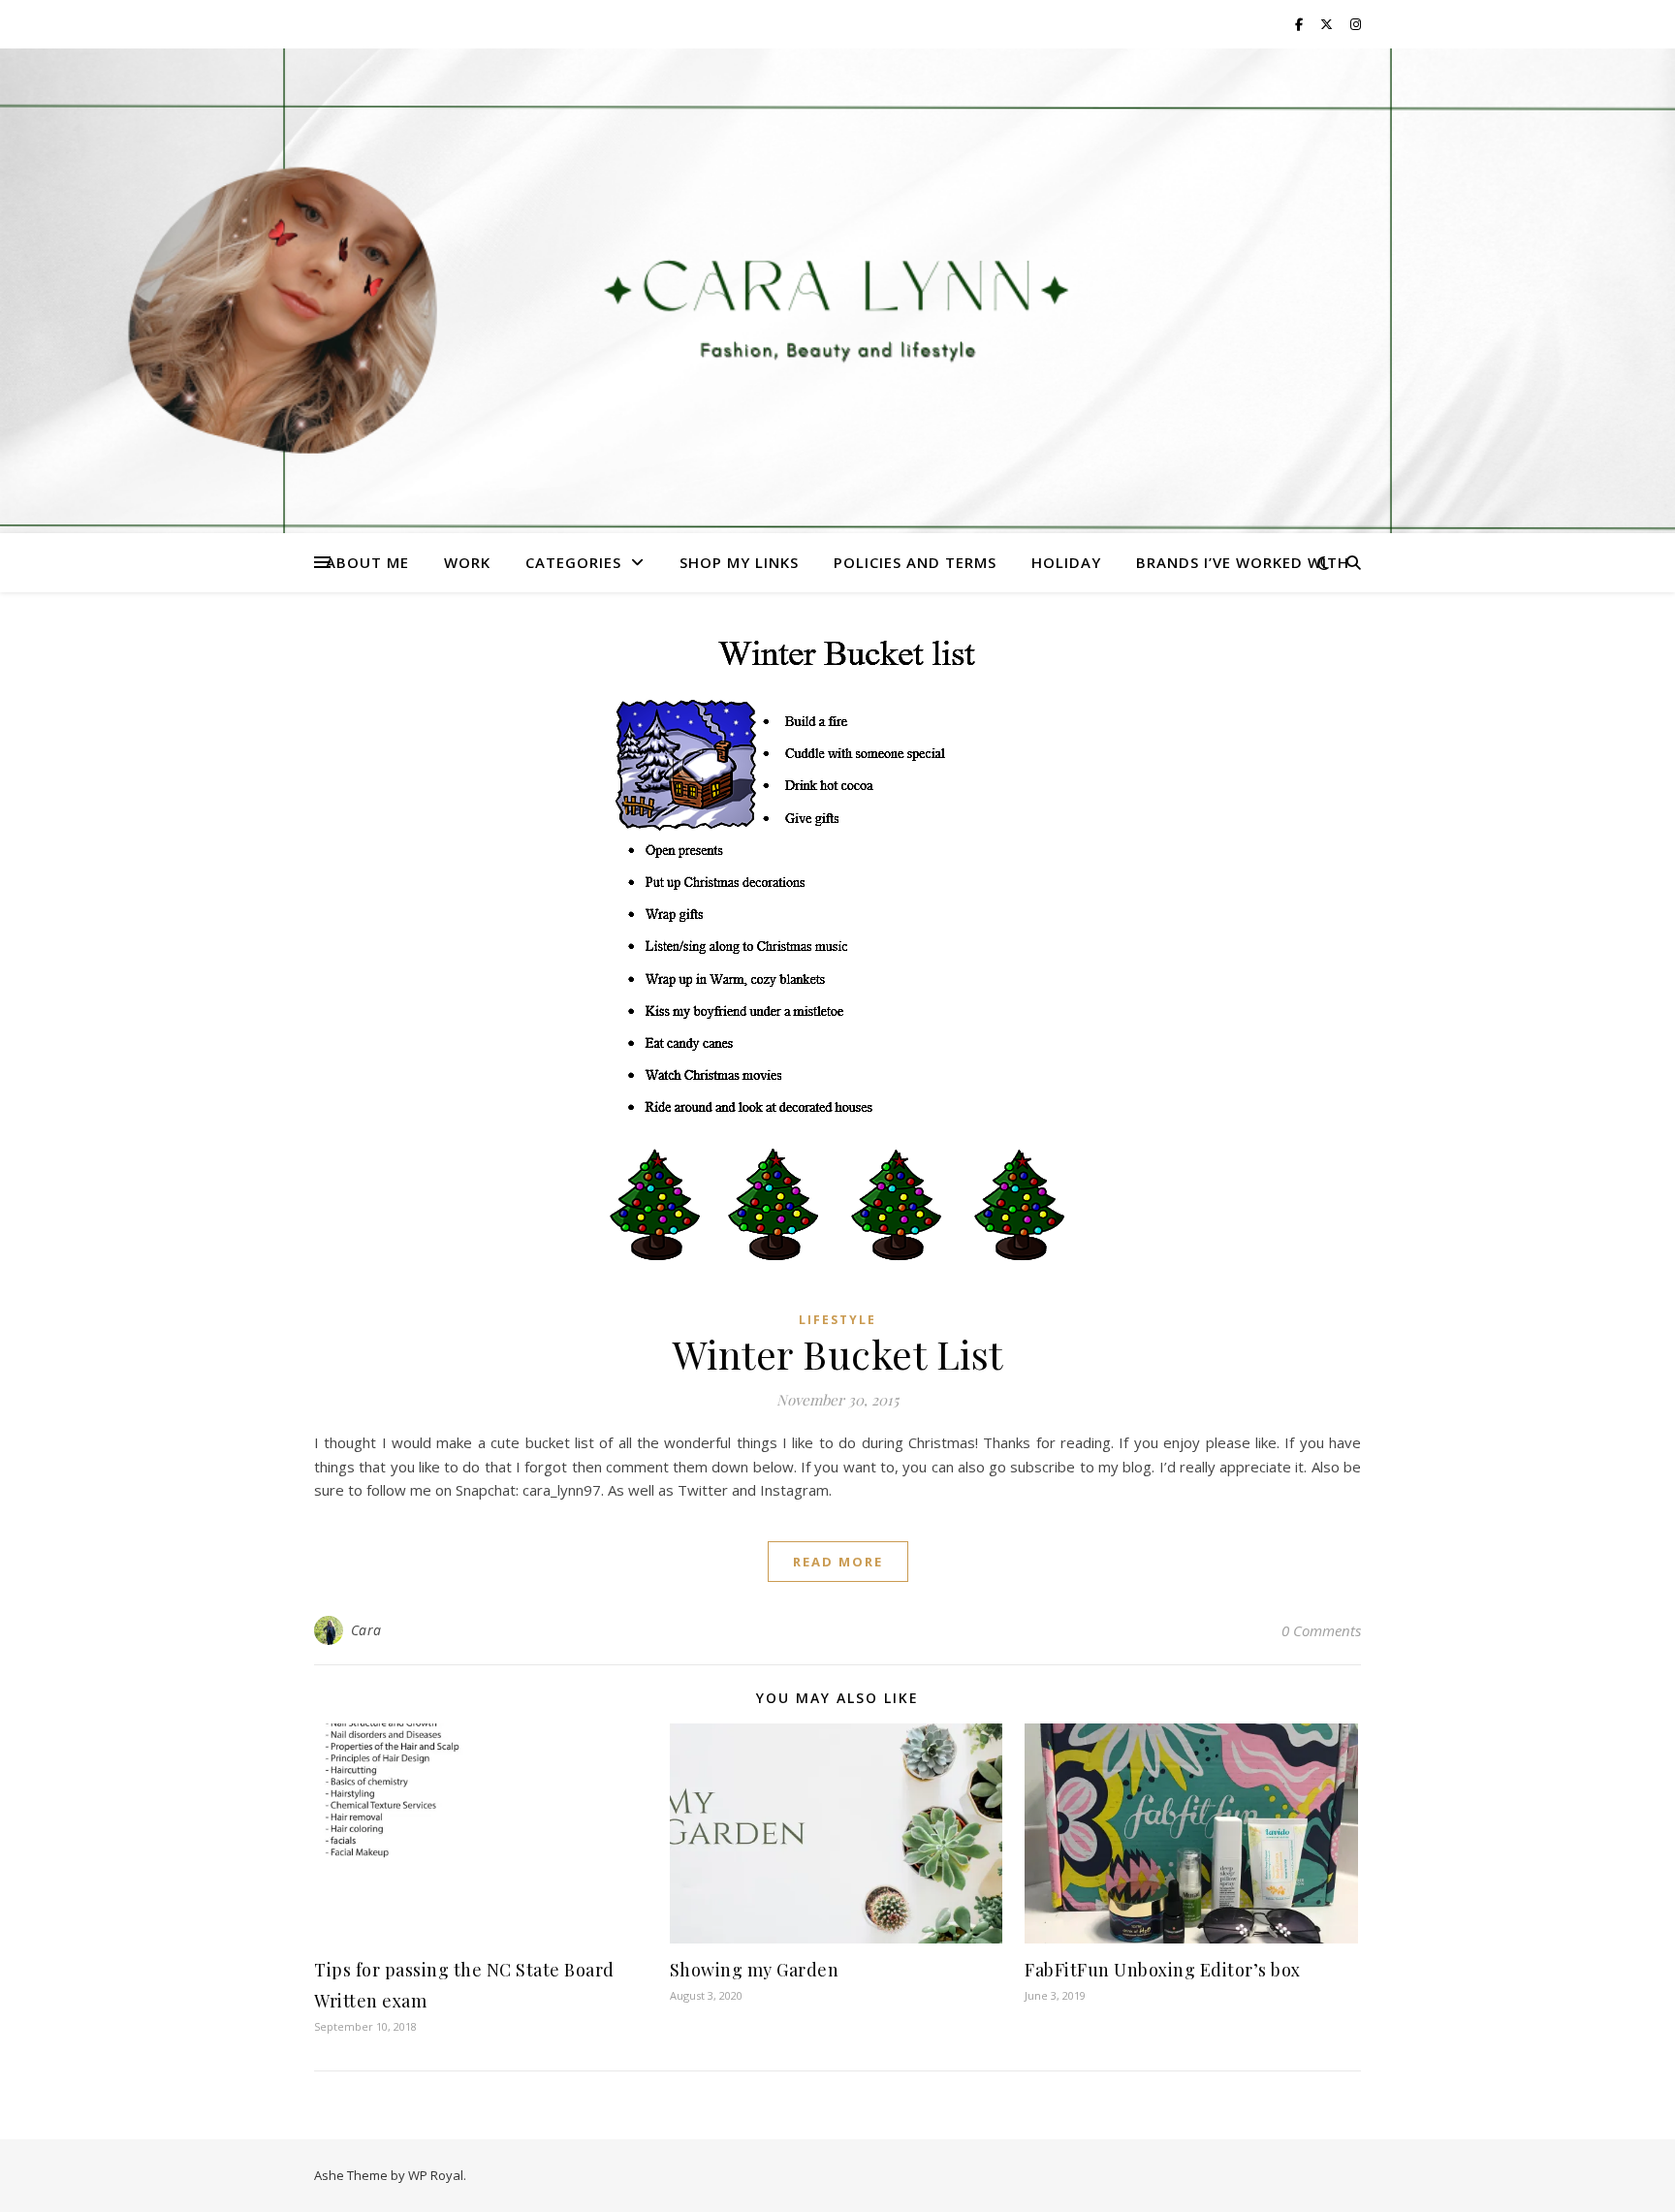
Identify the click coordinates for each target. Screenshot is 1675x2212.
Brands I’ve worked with (1243, 562)
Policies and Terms (915, 562)
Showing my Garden (755, 1970)
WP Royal (436, 2175)
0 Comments (1321, 1630)
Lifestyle (837, 1320)
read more (838, 1562)
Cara (366, 1630)
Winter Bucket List (838, 1354)
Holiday (1066, 562)
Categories (573, 562)
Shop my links (739, 562)
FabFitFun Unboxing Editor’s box (1163, 1970)
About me (367, 562)
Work (467, 562)
